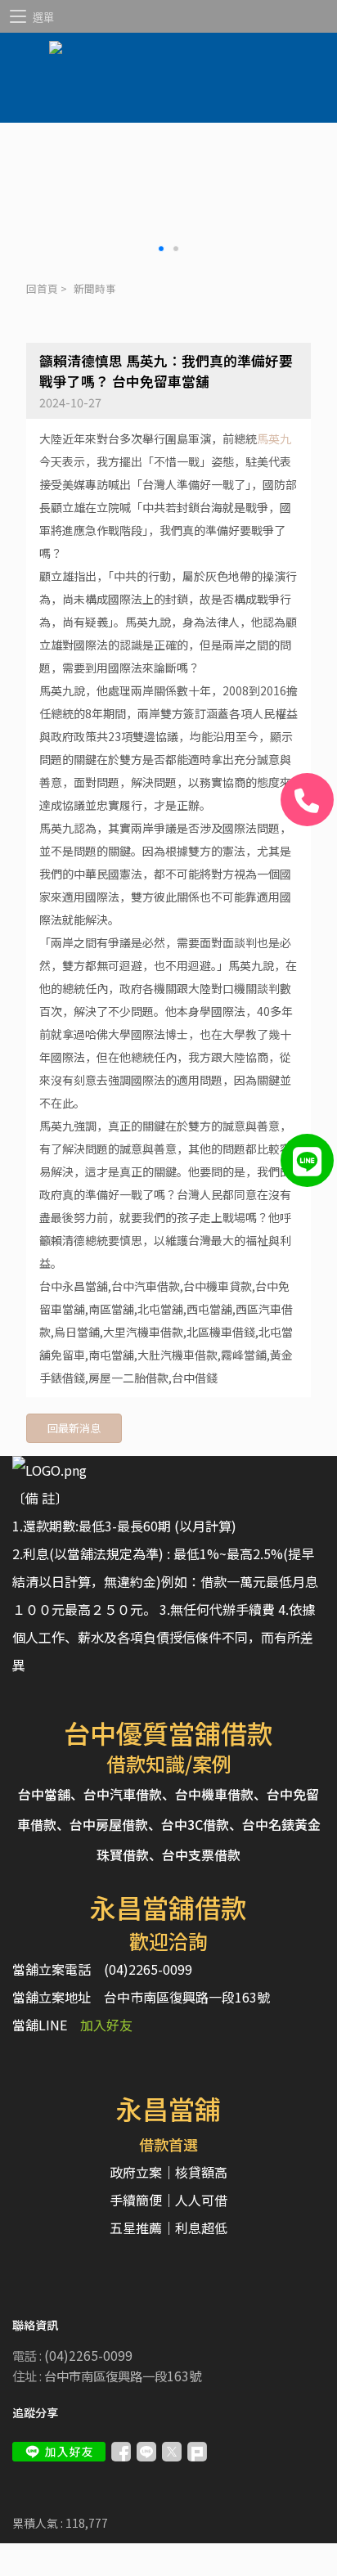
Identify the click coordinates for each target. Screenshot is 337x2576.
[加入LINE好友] (59, 2452)
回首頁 (42, 288)
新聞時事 (95, 288)
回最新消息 (74, 1428)
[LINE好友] (307, 1160)
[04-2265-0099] (307, 800)
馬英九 (274, 438)
